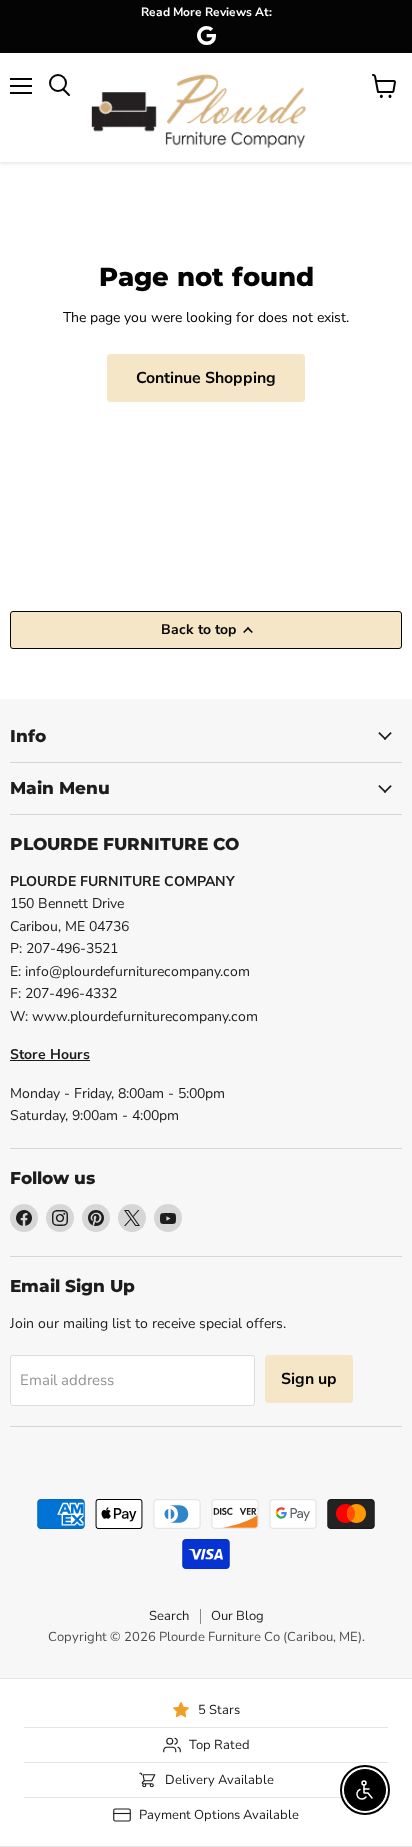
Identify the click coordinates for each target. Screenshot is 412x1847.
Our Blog (237, 1616)
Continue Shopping (206, 378)
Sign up (309, 1379)
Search (169, 1616)
